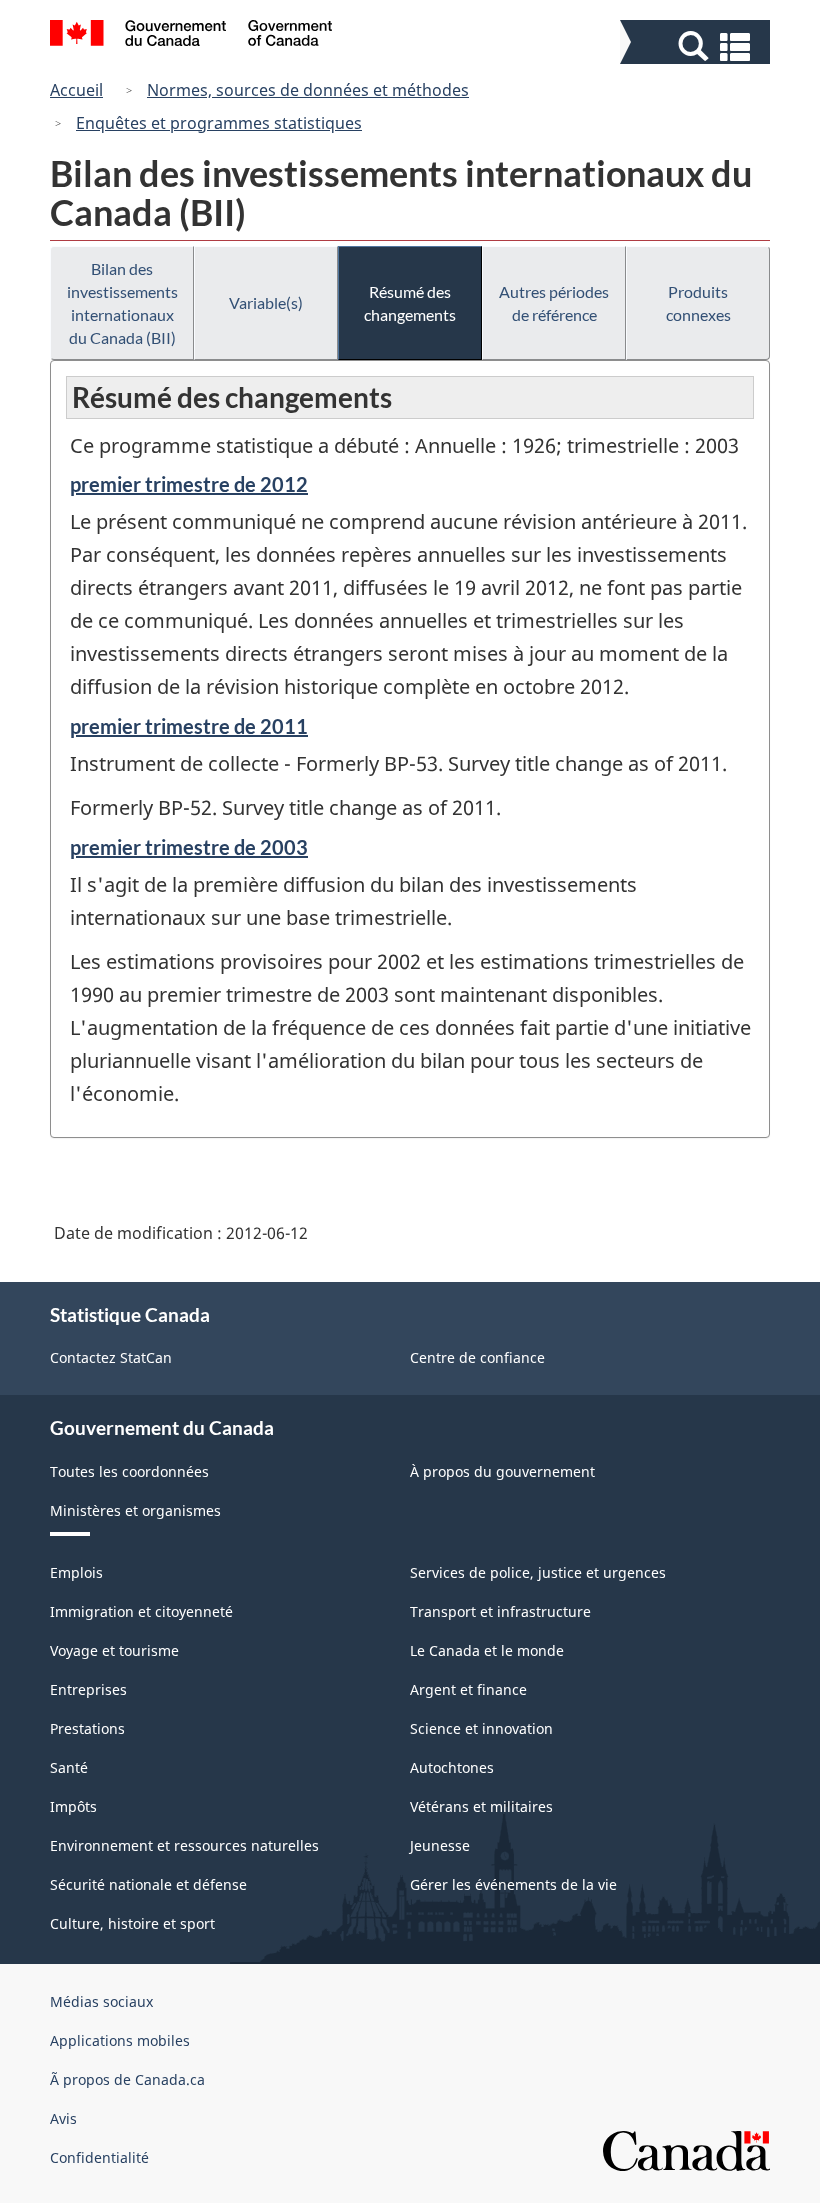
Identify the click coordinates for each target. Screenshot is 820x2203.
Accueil (76, 90)
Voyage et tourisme (114, 1650)
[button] (697, 46)
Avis (63, 2118)
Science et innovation (481, 1728)
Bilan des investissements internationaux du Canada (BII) (122, 303)
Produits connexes (698, 303)
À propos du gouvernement (502, 1471)
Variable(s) (266, 302)
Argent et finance (468, 1689)
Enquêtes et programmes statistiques (219, 123)
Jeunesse (440, 1845)
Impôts (73, 1806)
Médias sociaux (101, 2001)
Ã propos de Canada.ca (127, 2079)
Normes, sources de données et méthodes (308, 90)
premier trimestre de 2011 (189, 726)
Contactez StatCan (111, 1357)
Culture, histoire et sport (132, 1923)
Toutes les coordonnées (129, 1471)
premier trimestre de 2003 (189, 847)
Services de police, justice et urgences (538, 1572)
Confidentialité (99, 2157)
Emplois (76, 1572)
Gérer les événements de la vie (513, 1884)
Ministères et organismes (135, 1510)
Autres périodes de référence (554, 303)
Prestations (87, 1728)
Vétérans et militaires (481, 1806)
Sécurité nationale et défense (148, 1884)
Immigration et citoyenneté (141, 1611)
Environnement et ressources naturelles (184, 1845)
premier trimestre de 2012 (189, 484)
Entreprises (88, 1689)
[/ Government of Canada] (191, 36)
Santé (69, 1767)
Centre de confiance (477, 1357)
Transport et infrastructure (500, 1611)
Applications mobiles (120, 2040)
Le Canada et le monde (487, 1650)
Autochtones (452, 1767)
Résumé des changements (410, 303)
